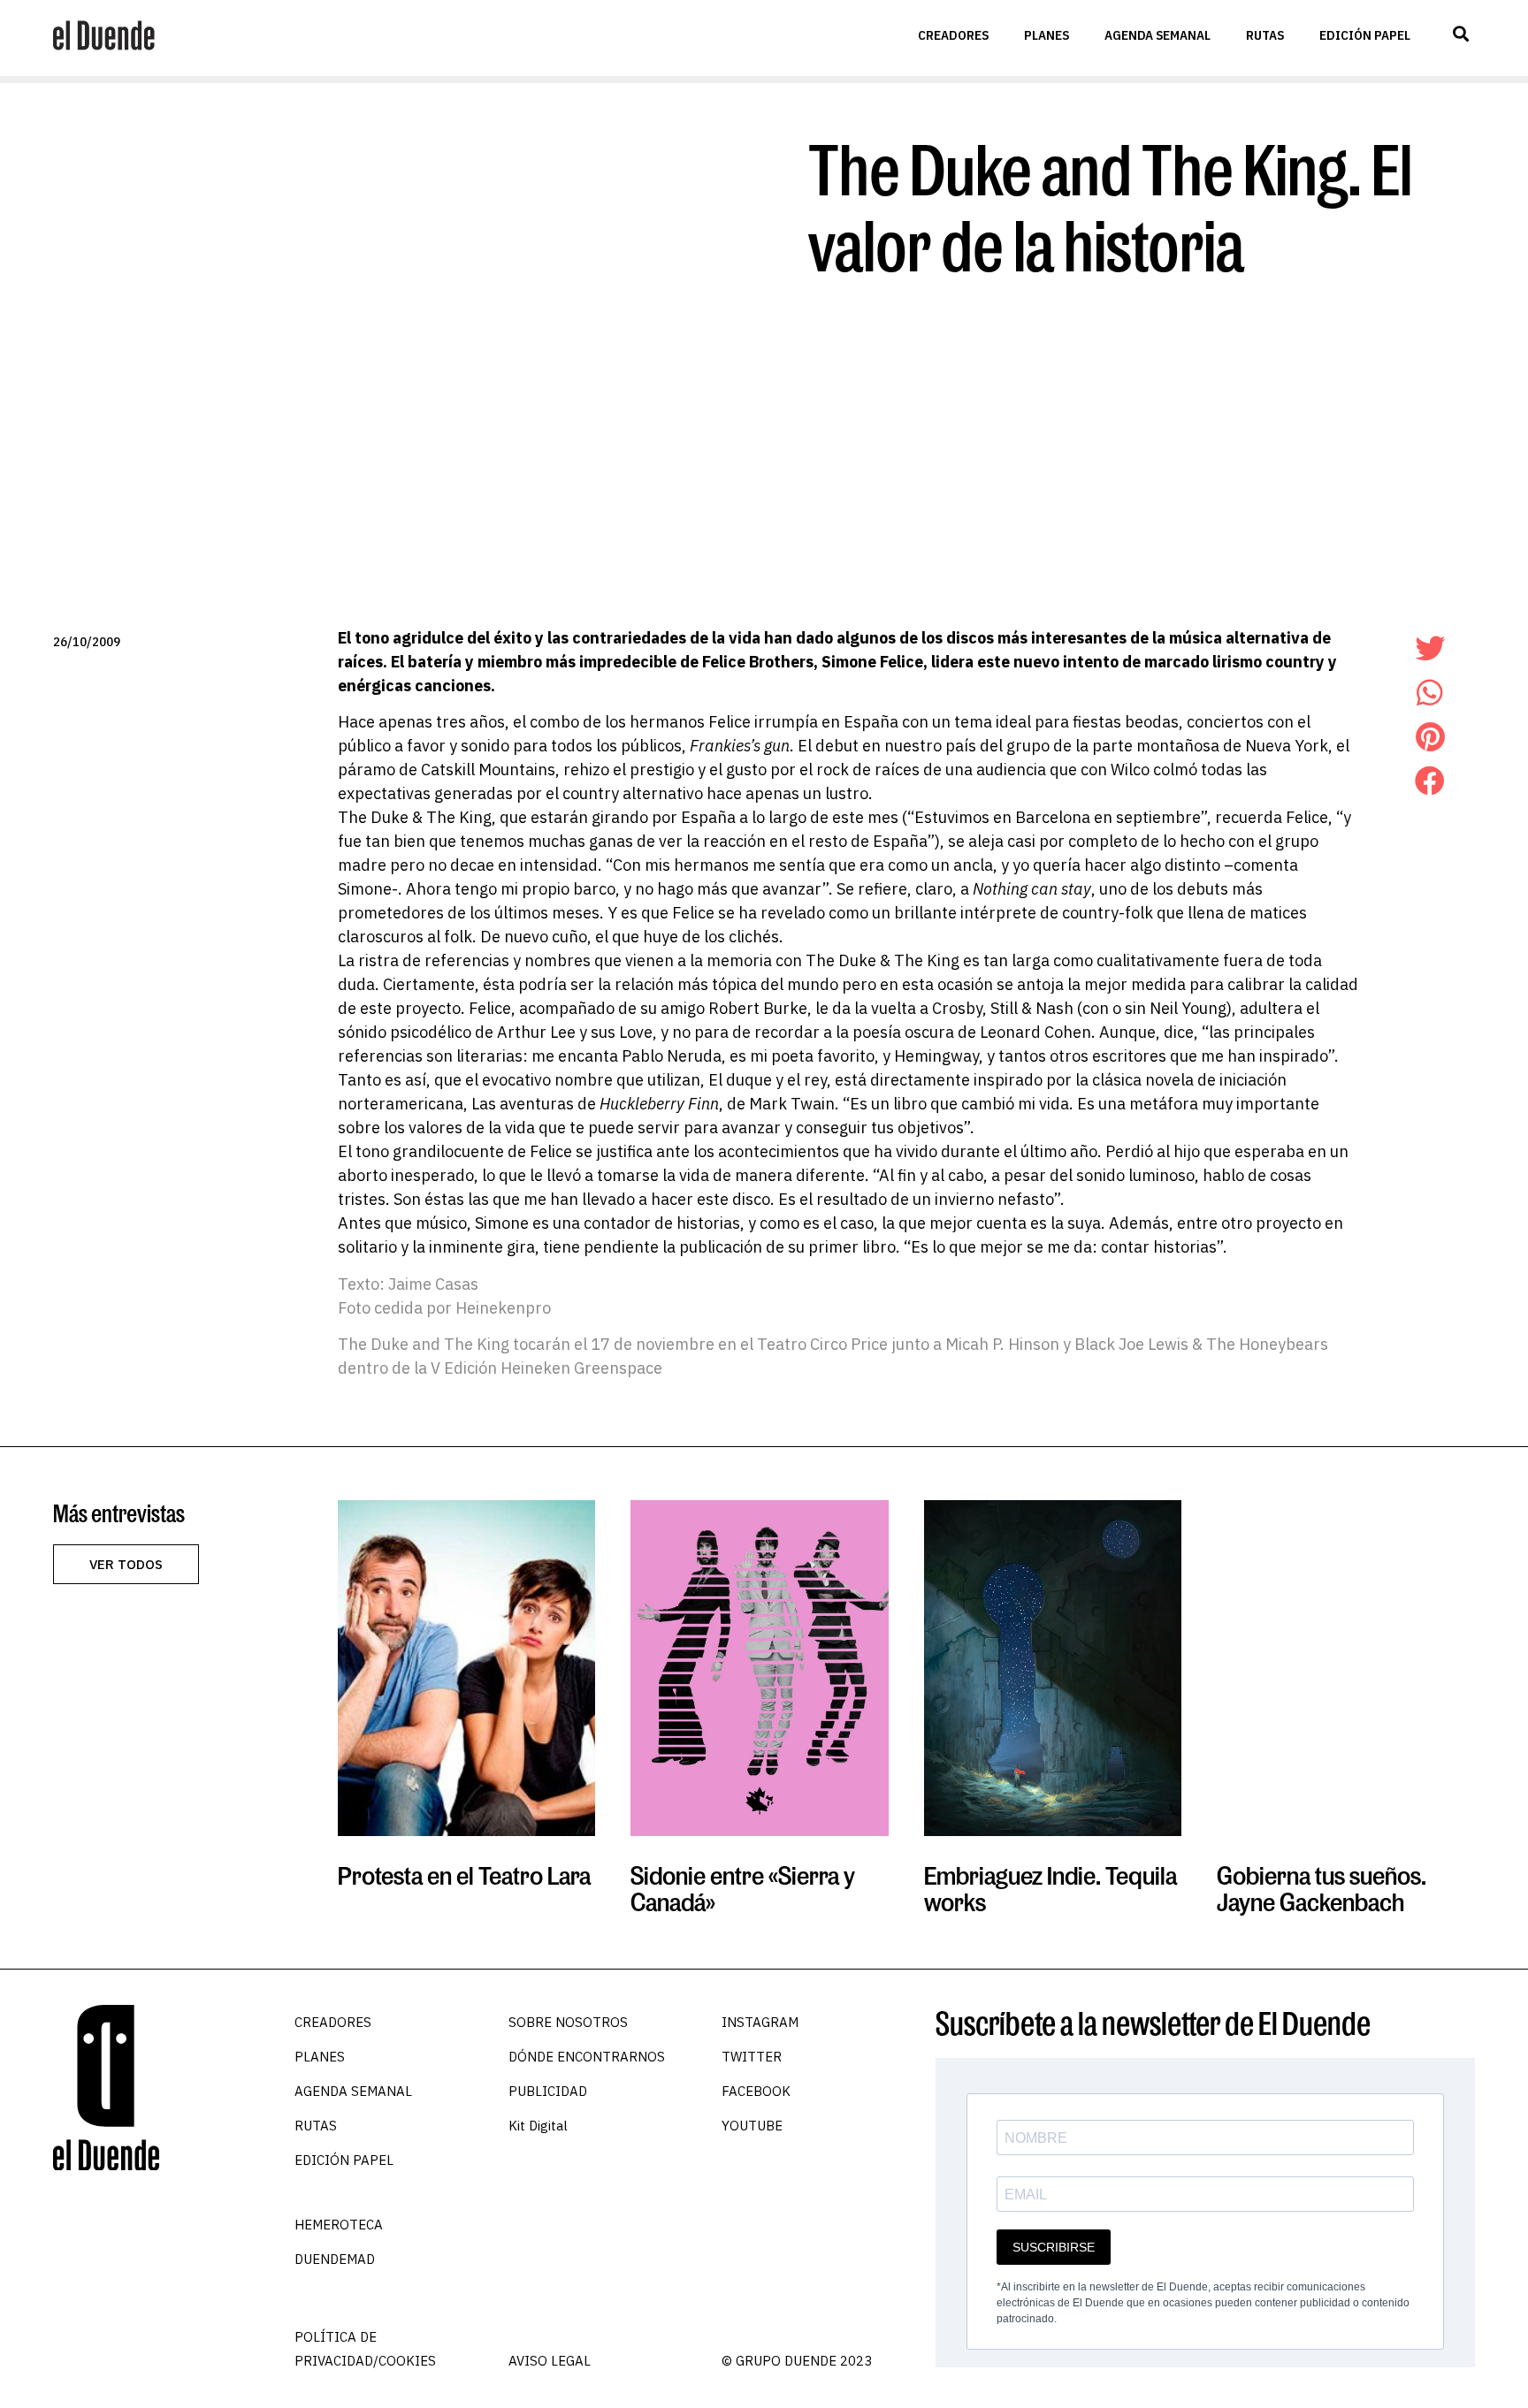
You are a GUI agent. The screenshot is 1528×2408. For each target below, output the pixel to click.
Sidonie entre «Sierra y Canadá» (743, 1889)
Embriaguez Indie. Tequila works (1050, 1889)
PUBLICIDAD (548, 2091)
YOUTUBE (752, 2126)
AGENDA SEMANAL (1157, 35)
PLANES (1047, 35)
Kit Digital (538, 2126)
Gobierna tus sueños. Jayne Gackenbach (1322, 1889)
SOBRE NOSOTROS (568, 2022)
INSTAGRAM (760, 2022)
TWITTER (752, 2057)
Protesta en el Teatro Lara (464, 1875)
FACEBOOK (756, 2091)
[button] (1460, 34)
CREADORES (953, 35)
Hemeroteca (339, 2225)
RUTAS (1265, 35)
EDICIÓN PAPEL (1365, 35)
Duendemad (335, 2259)
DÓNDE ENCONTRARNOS (587, 2057)
